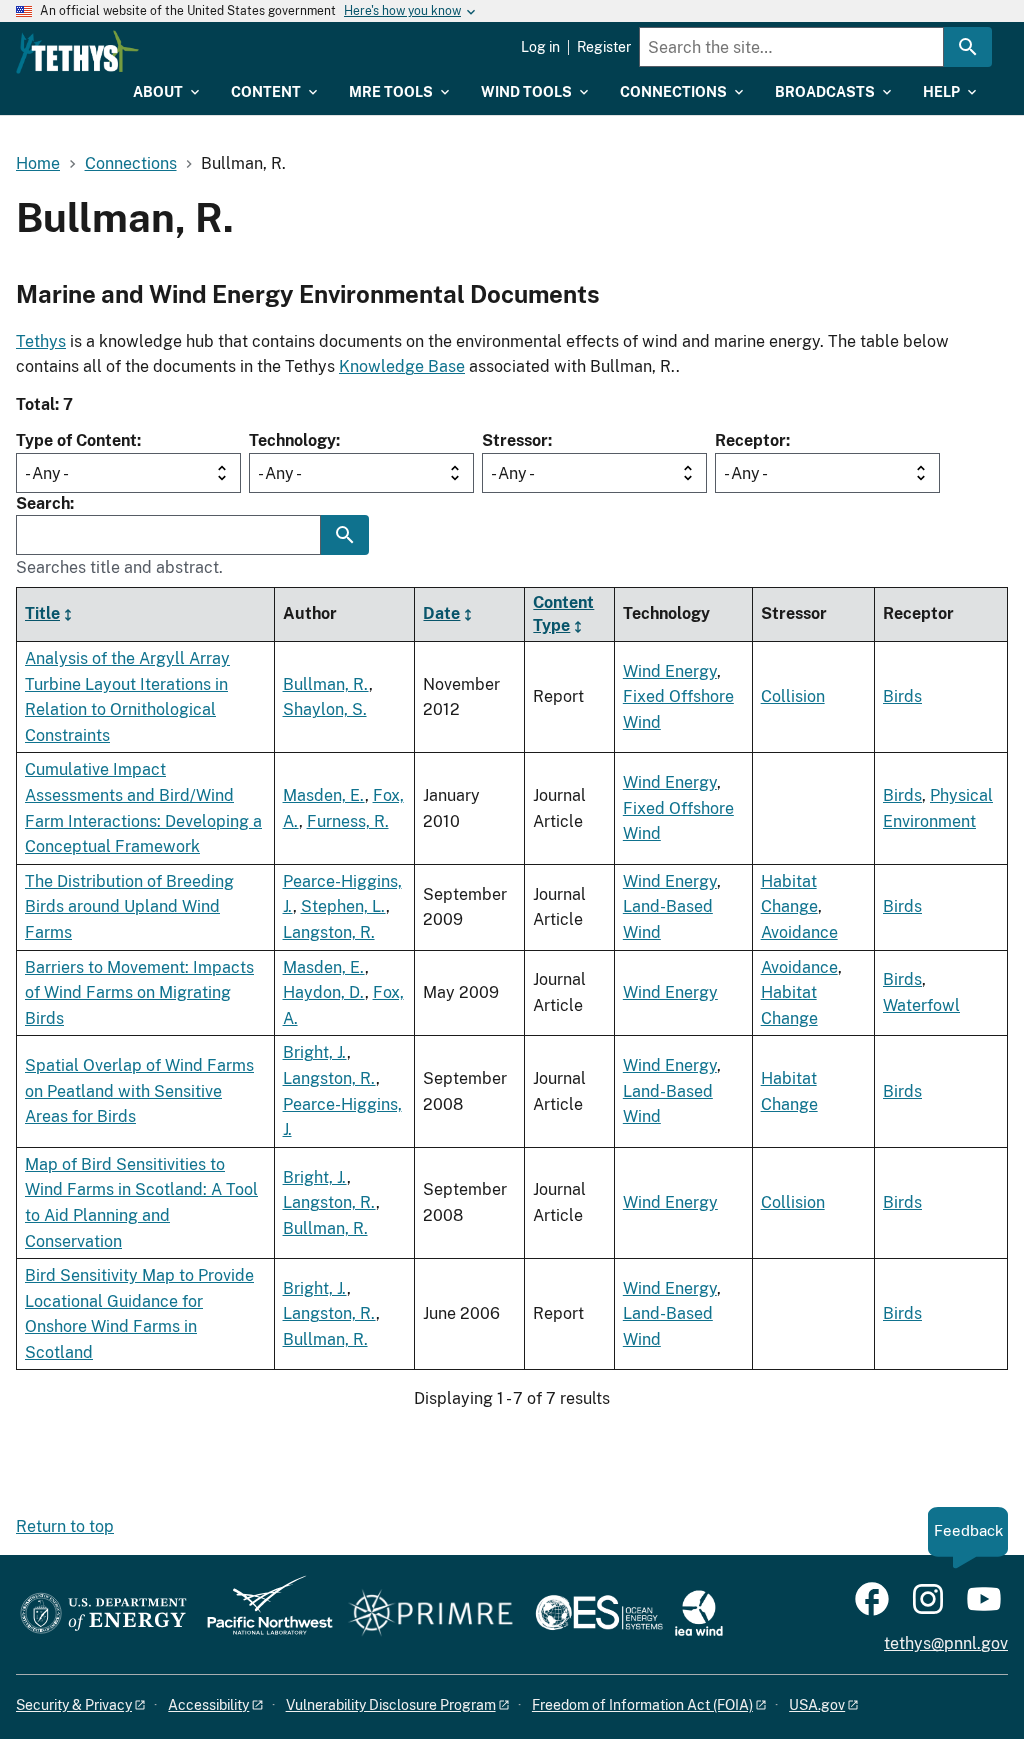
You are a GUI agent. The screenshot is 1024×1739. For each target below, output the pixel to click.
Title (42, 613)
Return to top (65, 1526)
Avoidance (799, 932)
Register (604, 47)
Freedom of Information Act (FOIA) (642, 1705)
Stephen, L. (343, 906)
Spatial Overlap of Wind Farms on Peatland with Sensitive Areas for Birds (139, 1091)
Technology (292, 440)
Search (43, 503)
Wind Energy (670, 671)
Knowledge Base (402, 366)
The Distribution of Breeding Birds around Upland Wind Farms (129, 907)
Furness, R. (348, 821)
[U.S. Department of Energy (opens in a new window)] (103, 1614)
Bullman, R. (326, 684)
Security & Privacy (74, 1705)
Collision (793, 696)
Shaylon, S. (325, 709)
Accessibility (208, 1705)
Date (441, 613)
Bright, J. (315, 1052)
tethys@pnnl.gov (946, 1643)
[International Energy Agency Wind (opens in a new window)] (699, 1614)
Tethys (41, 341)
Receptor (750, 440)
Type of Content (76, 440)
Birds (902, 696)
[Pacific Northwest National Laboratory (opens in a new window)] (262, 1614)
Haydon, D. (324, 992)
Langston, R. (329, 932)
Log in (540, 47)
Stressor (515, 440)
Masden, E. (324, 795)
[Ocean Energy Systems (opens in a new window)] (600, 1614)
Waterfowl (921, 1005)
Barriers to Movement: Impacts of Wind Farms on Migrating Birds (139, 993)
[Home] (77, 52)
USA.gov (817, 1705)
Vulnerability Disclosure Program (391, 1705)
